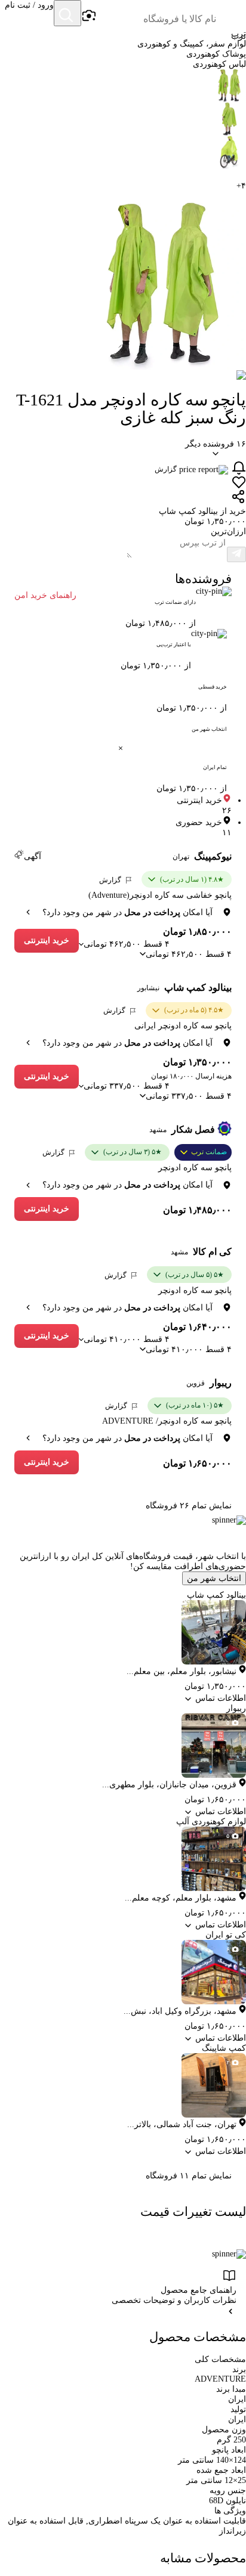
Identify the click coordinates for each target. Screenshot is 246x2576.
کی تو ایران (226, 1935)
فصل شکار (193, 1129)
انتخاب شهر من (214, 1578)
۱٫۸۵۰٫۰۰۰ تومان (197, 931)
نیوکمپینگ (213, 856)
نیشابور (148, 988)
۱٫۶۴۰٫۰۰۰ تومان (197, 1327)
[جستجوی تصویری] (88, 16)
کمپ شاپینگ (224, 2048)
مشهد (158, 1130)
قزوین (196, 1383)
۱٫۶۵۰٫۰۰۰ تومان (197, 1463)
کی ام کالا (212, 1252)
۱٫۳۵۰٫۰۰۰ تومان (197, 1062)
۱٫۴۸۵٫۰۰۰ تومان (197, 1210)
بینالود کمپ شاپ (198, 988)
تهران (181, 857)
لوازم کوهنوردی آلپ (211, 1822)
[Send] (236, 554)
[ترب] (232, 14)
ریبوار (221, 1383)
